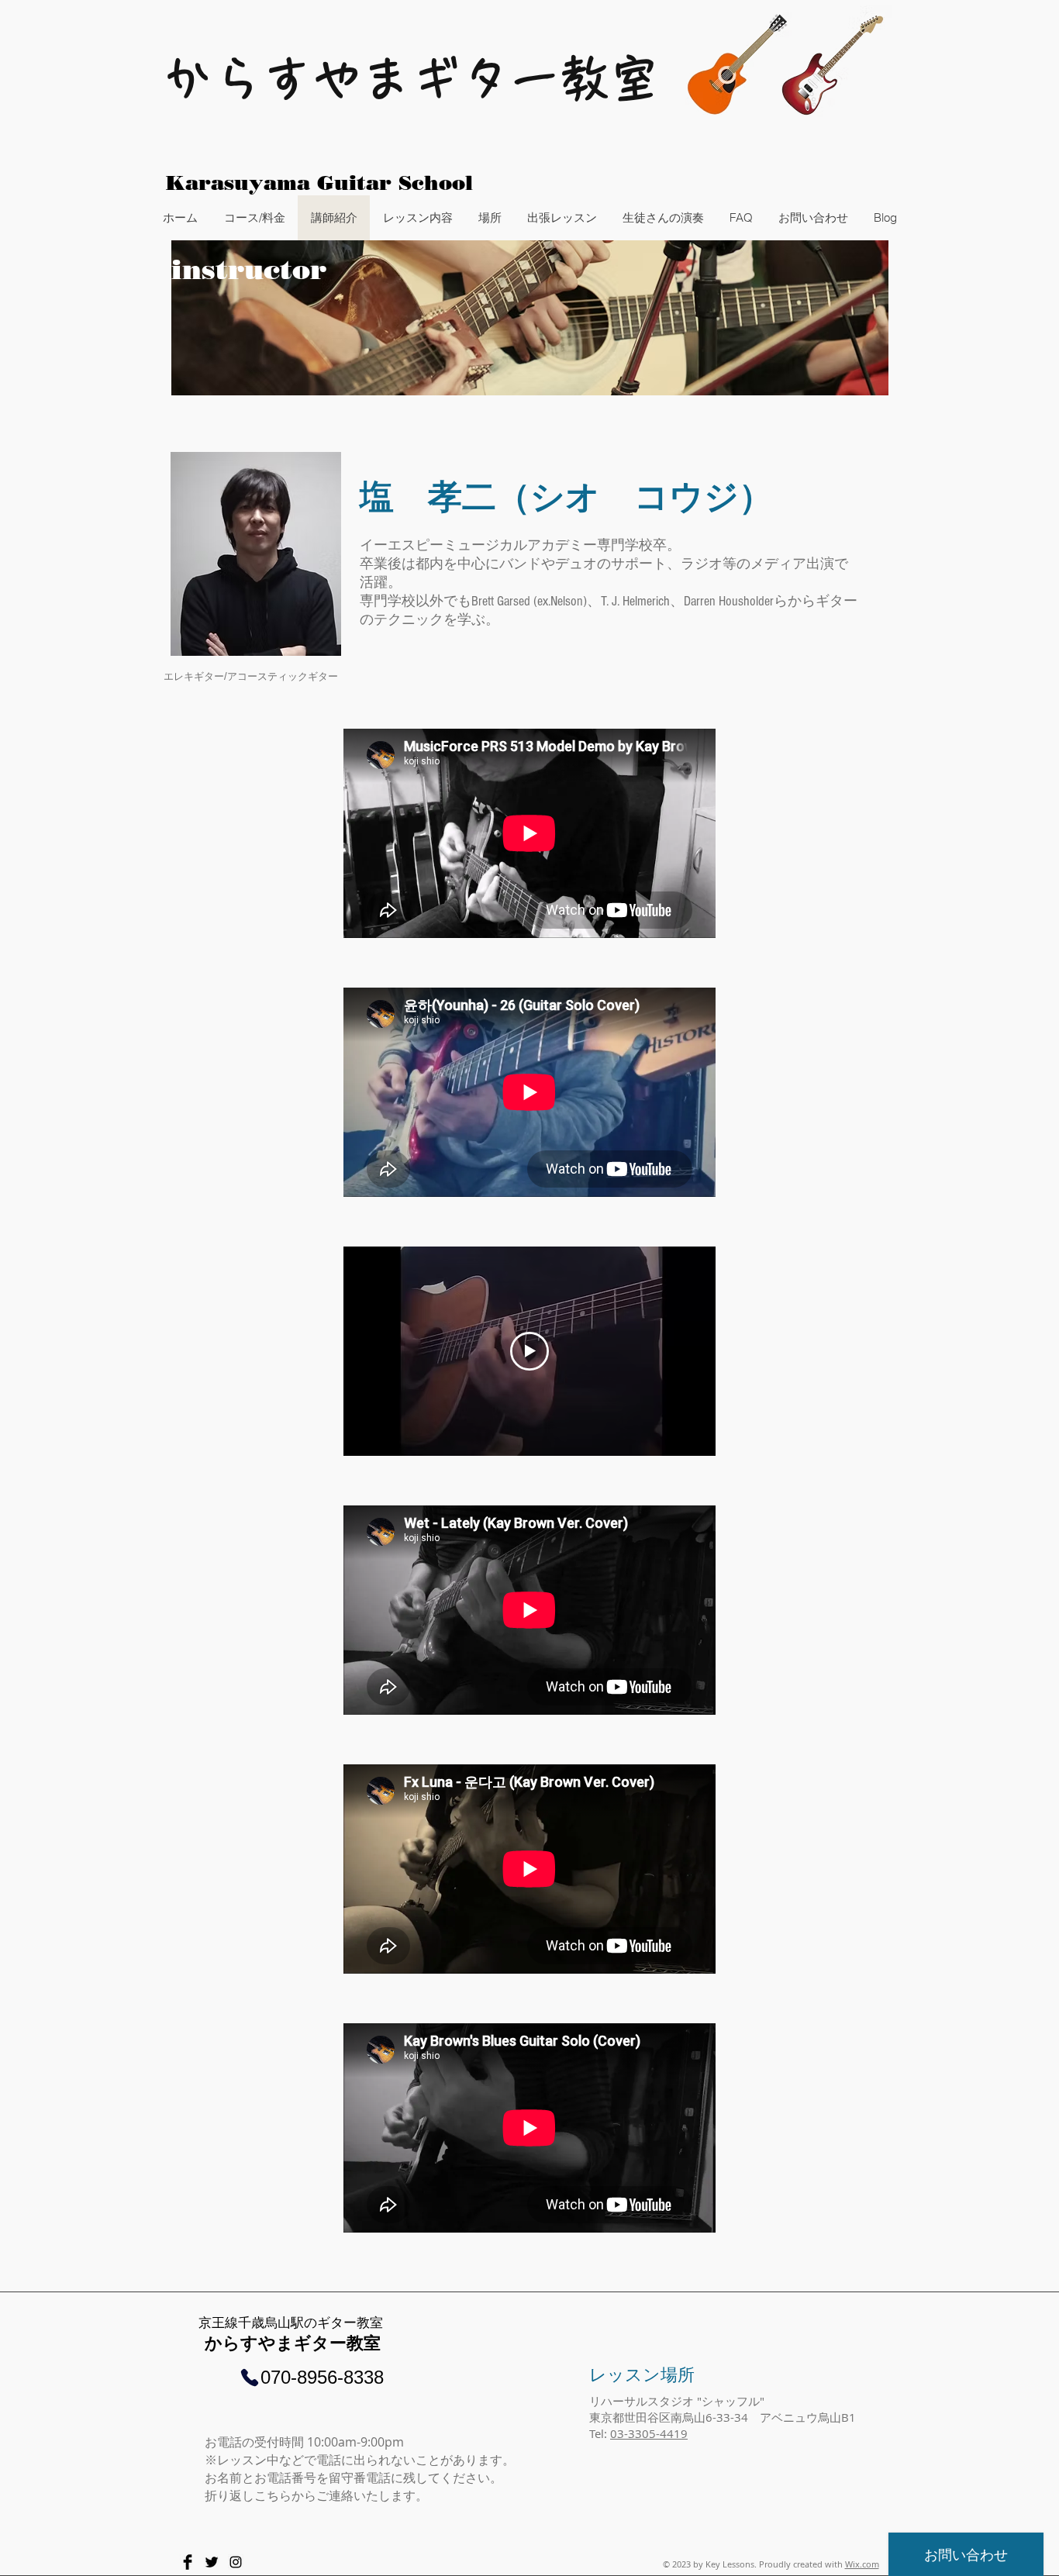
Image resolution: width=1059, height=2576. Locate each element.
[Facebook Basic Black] (188, 2562)
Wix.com (862, 2564)
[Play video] (529, 1351)
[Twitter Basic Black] (212, 2562)
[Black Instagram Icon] (236, 2562)
